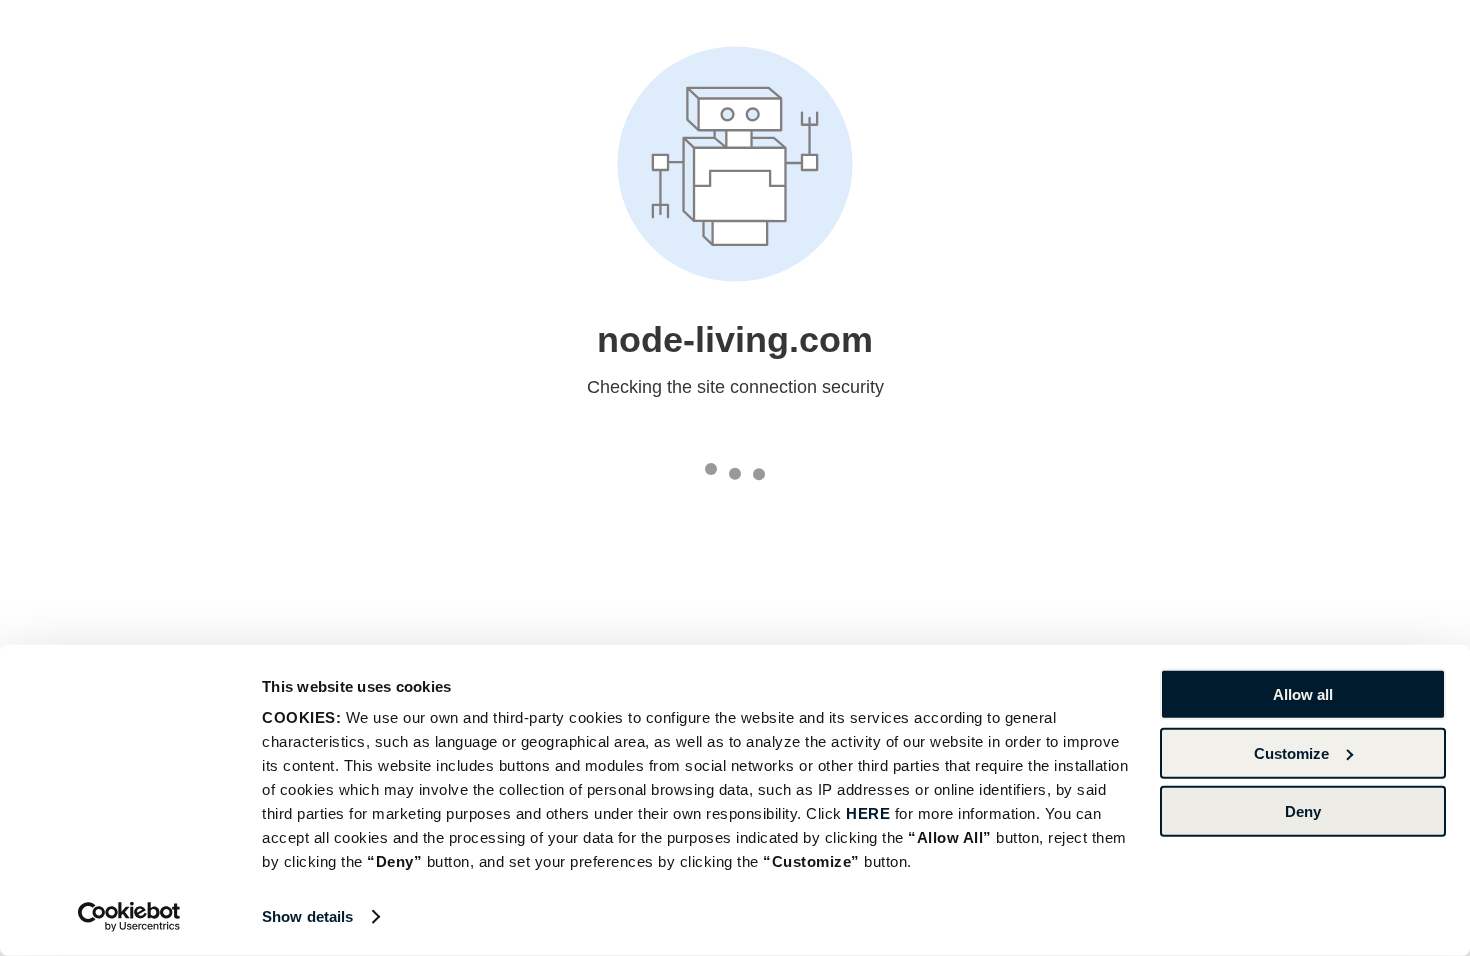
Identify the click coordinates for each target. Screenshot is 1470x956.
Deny (1303, 811)
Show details (307, 916)
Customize (1291, 752)
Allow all (1303, 694)
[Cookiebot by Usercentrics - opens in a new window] (129, 917)
